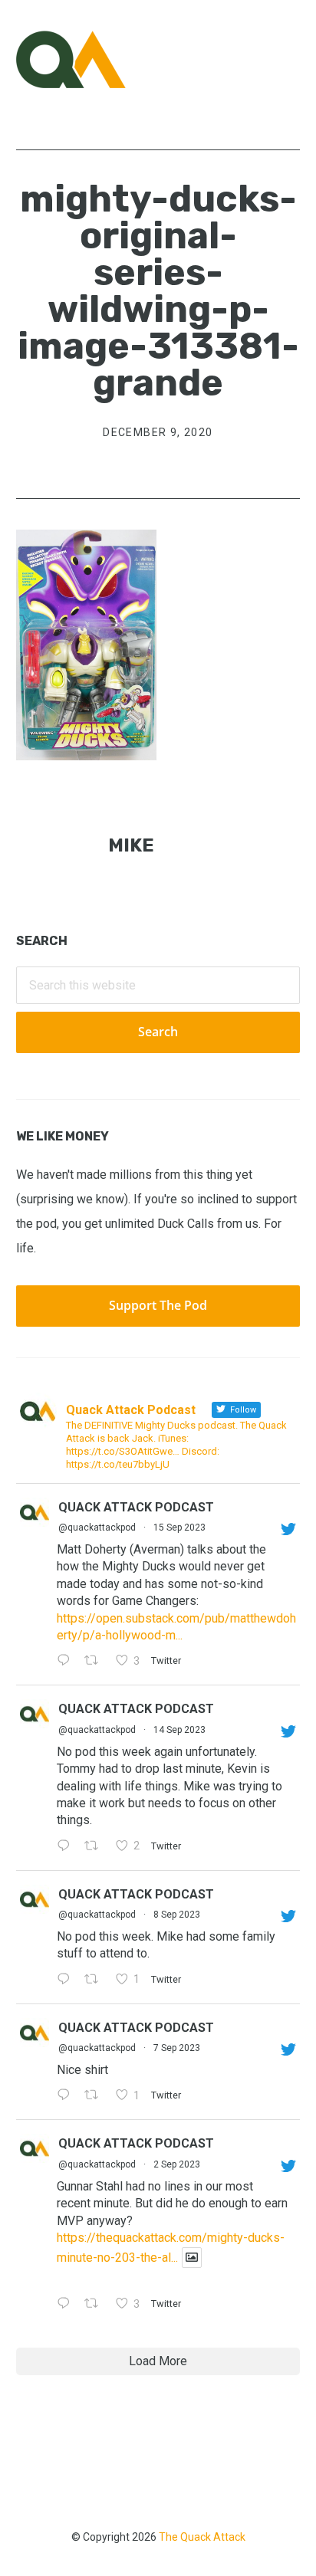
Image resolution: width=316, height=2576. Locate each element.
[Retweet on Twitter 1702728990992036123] (96, 1662)
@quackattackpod (97, 1528)
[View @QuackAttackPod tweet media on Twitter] (192, 2258)
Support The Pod (158, 1305)
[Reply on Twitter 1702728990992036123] (67, 1662)
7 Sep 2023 (177, 2048)
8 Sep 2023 (177, 1915)
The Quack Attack (202, 2537)
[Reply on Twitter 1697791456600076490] (67, 2305)
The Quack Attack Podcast (93, 59)
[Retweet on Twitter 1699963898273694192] (96, 1980)
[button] (290, 59)
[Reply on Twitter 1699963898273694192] (67, 1980)
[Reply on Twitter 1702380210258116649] (67, 1847)
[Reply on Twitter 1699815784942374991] (67, 2097)
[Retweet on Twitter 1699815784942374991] (96, 2097)
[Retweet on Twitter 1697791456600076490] (96, 2305)
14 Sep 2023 (179, 1730)
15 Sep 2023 (179, 1528)
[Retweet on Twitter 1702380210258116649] (96, 1847)
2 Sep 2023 (177, 2164)
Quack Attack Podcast (136, 1507)
